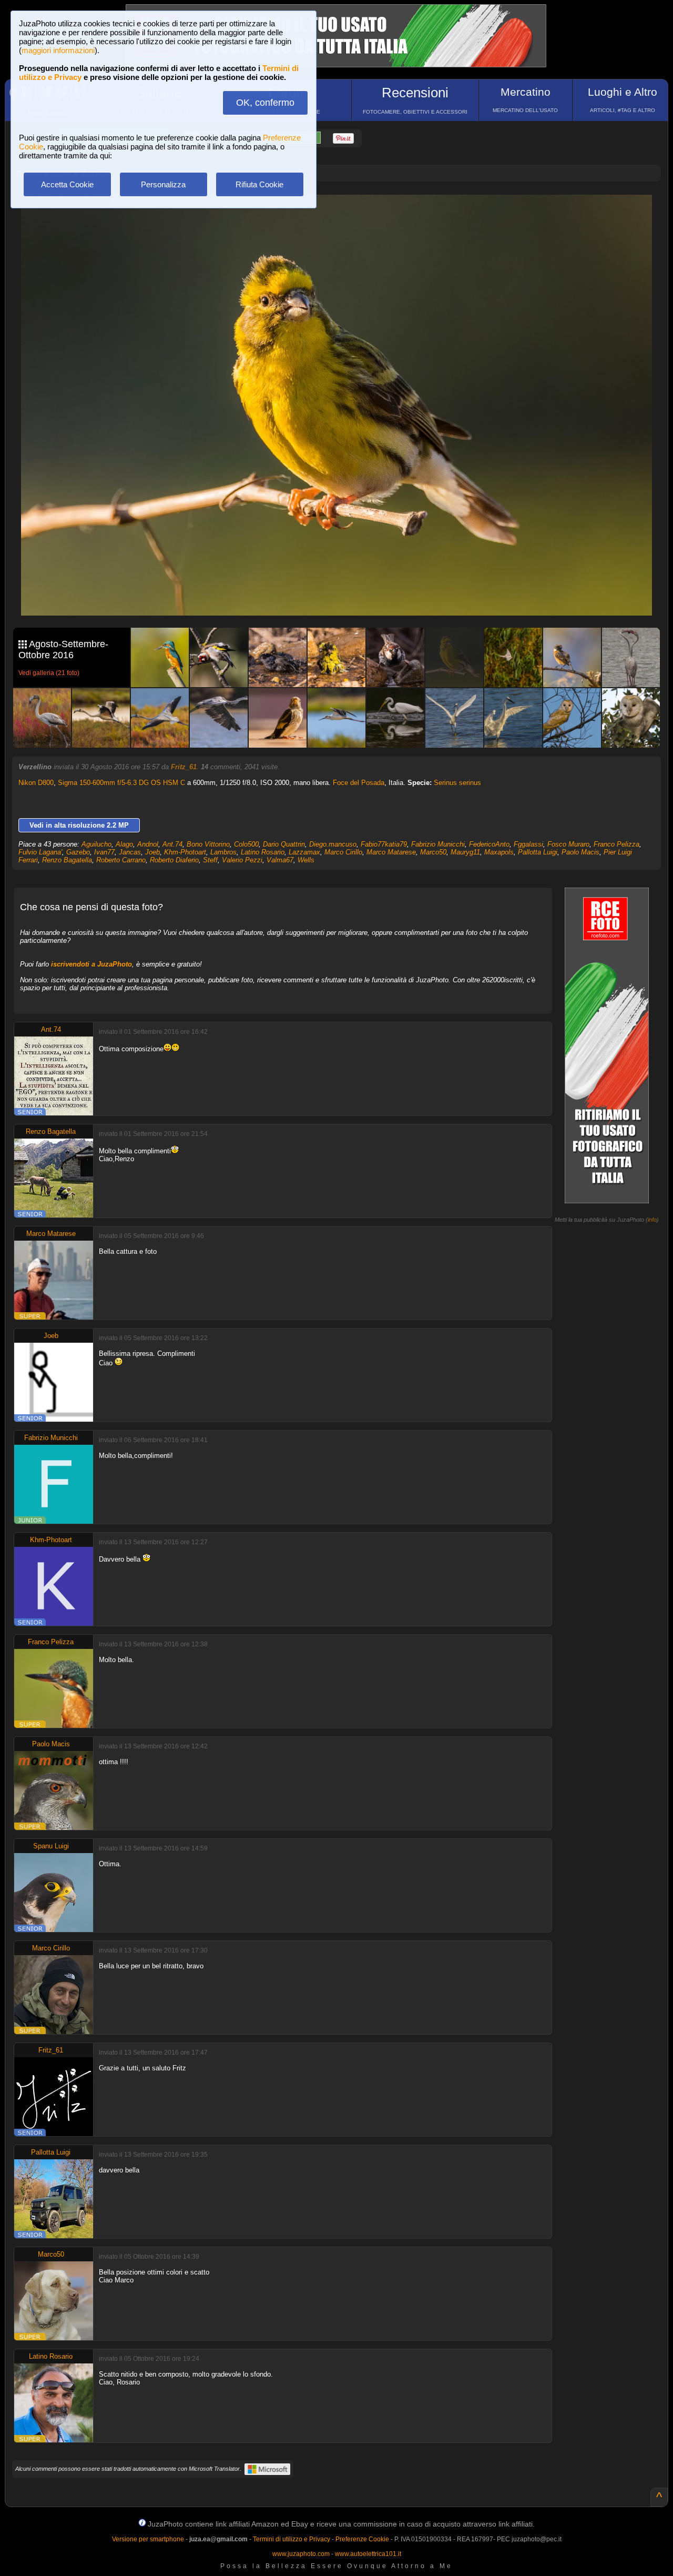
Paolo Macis (580, 852)
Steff (210, 860)
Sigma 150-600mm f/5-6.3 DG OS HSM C (121, 783)
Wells (306, 860)
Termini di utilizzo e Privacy (292, 2539)
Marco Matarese (391, 852)
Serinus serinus (457, 783)
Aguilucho (96, 844)
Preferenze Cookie (362, 2539)
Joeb (152, 852)
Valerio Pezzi (242, 860)
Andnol (148, 844)
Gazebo (78, 852)
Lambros (223, 852)
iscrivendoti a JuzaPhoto (91, 964)
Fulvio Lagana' (40, 852)
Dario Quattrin (284, 844)
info (652, 1220)
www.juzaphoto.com (301, 2554)
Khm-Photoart (185, 852)
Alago (124, 844)
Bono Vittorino (208, 844)
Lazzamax (304, 852)
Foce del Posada (359, 783)
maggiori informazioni (58, 50)
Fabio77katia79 (384, 844)
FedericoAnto (489, 844)
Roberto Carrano (121, 860)
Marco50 (433, 852)
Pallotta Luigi (538, 852)
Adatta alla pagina (343, 214)
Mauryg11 (465, 852)
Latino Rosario (263, 852)
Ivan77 (104, 852)
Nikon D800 (36, 783)
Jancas (130, 852)
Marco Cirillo (343, 852)
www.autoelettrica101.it (368, 2554)
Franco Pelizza (616, 844)
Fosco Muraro (568, 844)
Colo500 (246, 844)
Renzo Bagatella (67, 860)
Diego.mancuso (333, 844)
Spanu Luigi (51, 1846)
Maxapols (499, 852)
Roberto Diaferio (174, 860)
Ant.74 (172, 844)
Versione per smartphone (148, 2539)
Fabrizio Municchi (438, 844)
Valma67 (280, 860)
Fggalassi (528, 844)
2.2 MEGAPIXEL (344, 595)
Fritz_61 (184, 767)
